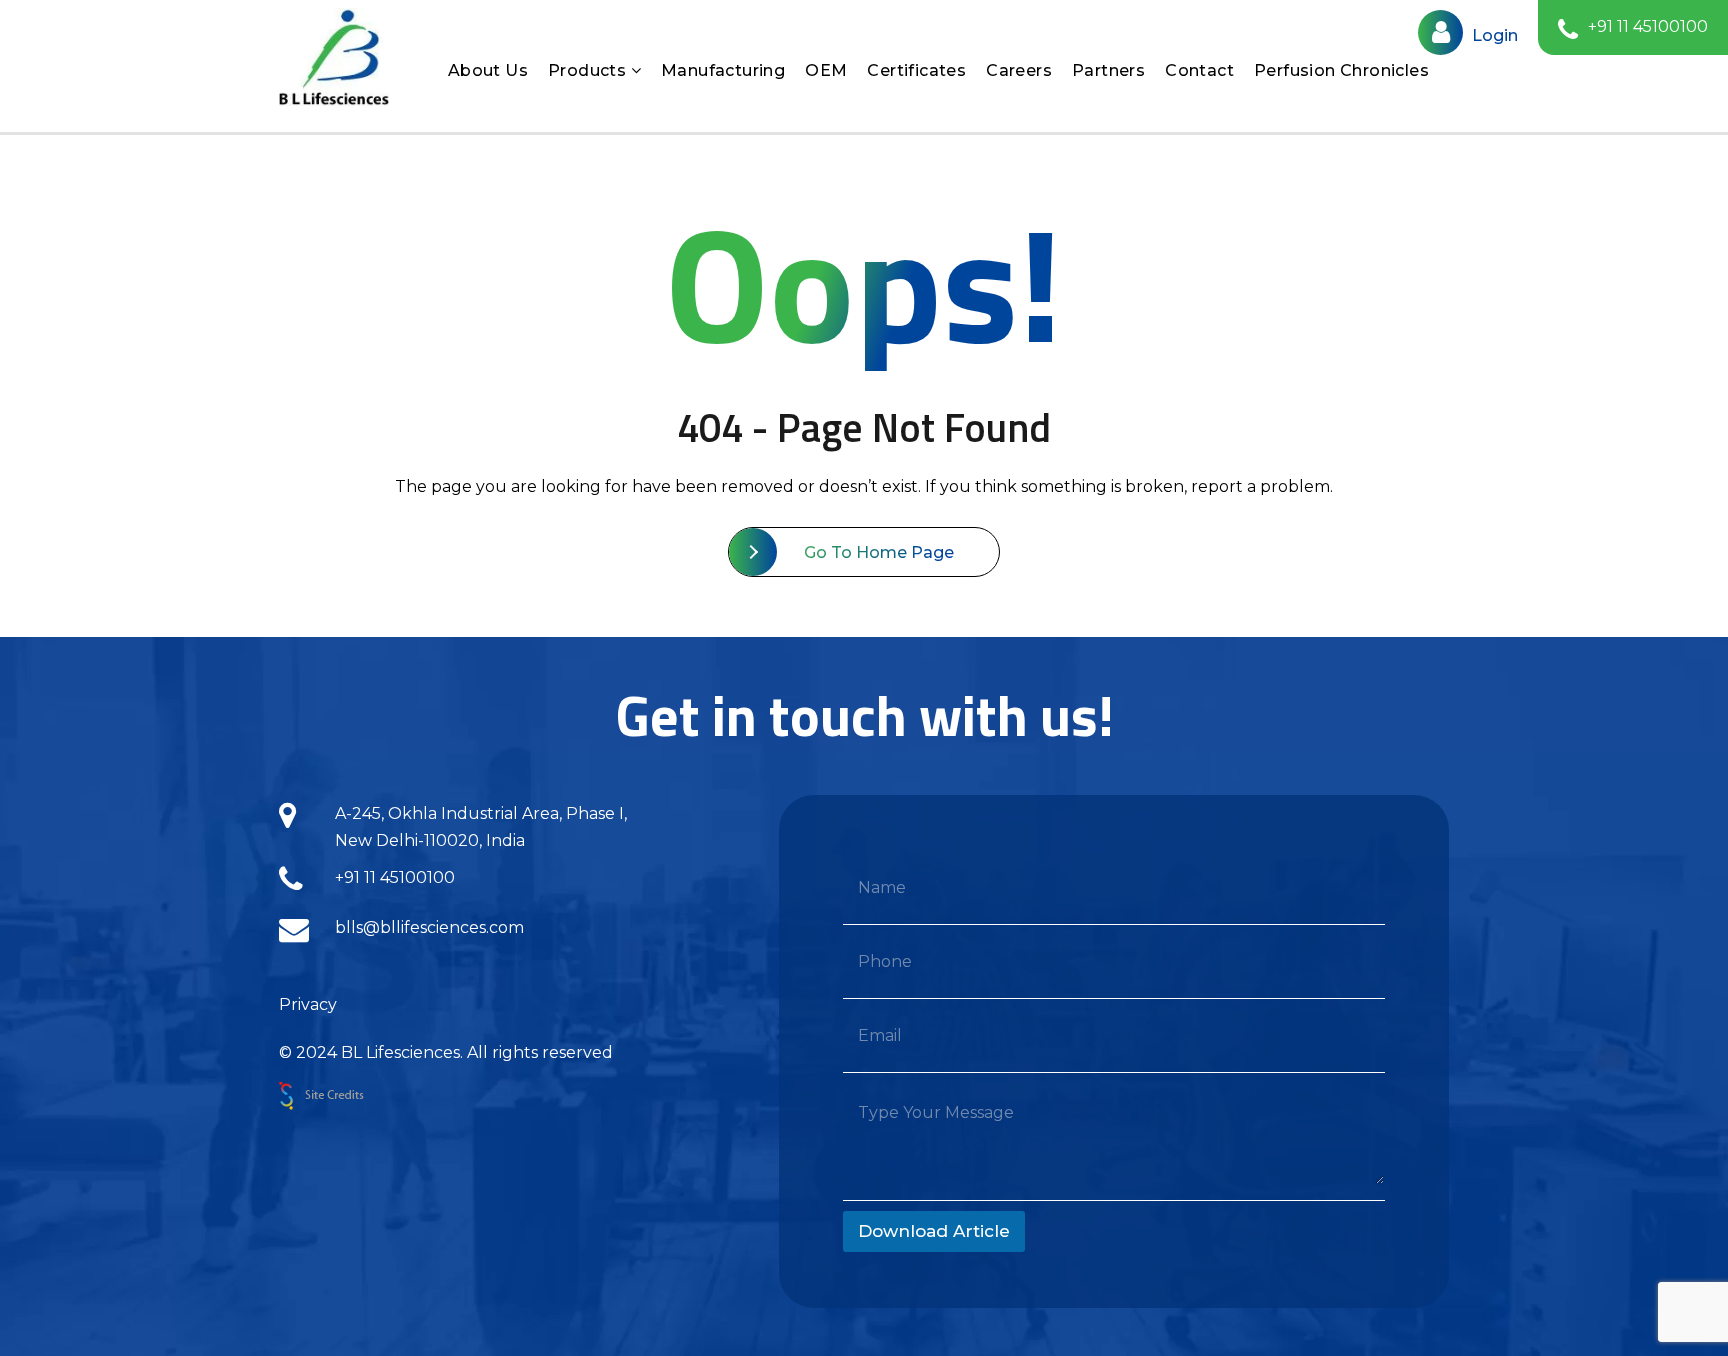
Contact (1199, 70)
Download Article (934, 1231)
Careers (1019, 70)
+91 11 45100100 (395, 877)
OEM (826, 70)
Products (589, 70)
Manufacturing (723, 70)
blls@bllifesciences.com (429, 927)
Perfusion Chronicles (1341, 70)
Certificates (916, 70)
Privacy (308, 1004)
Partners (1108, 70)
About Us (488, 70)
